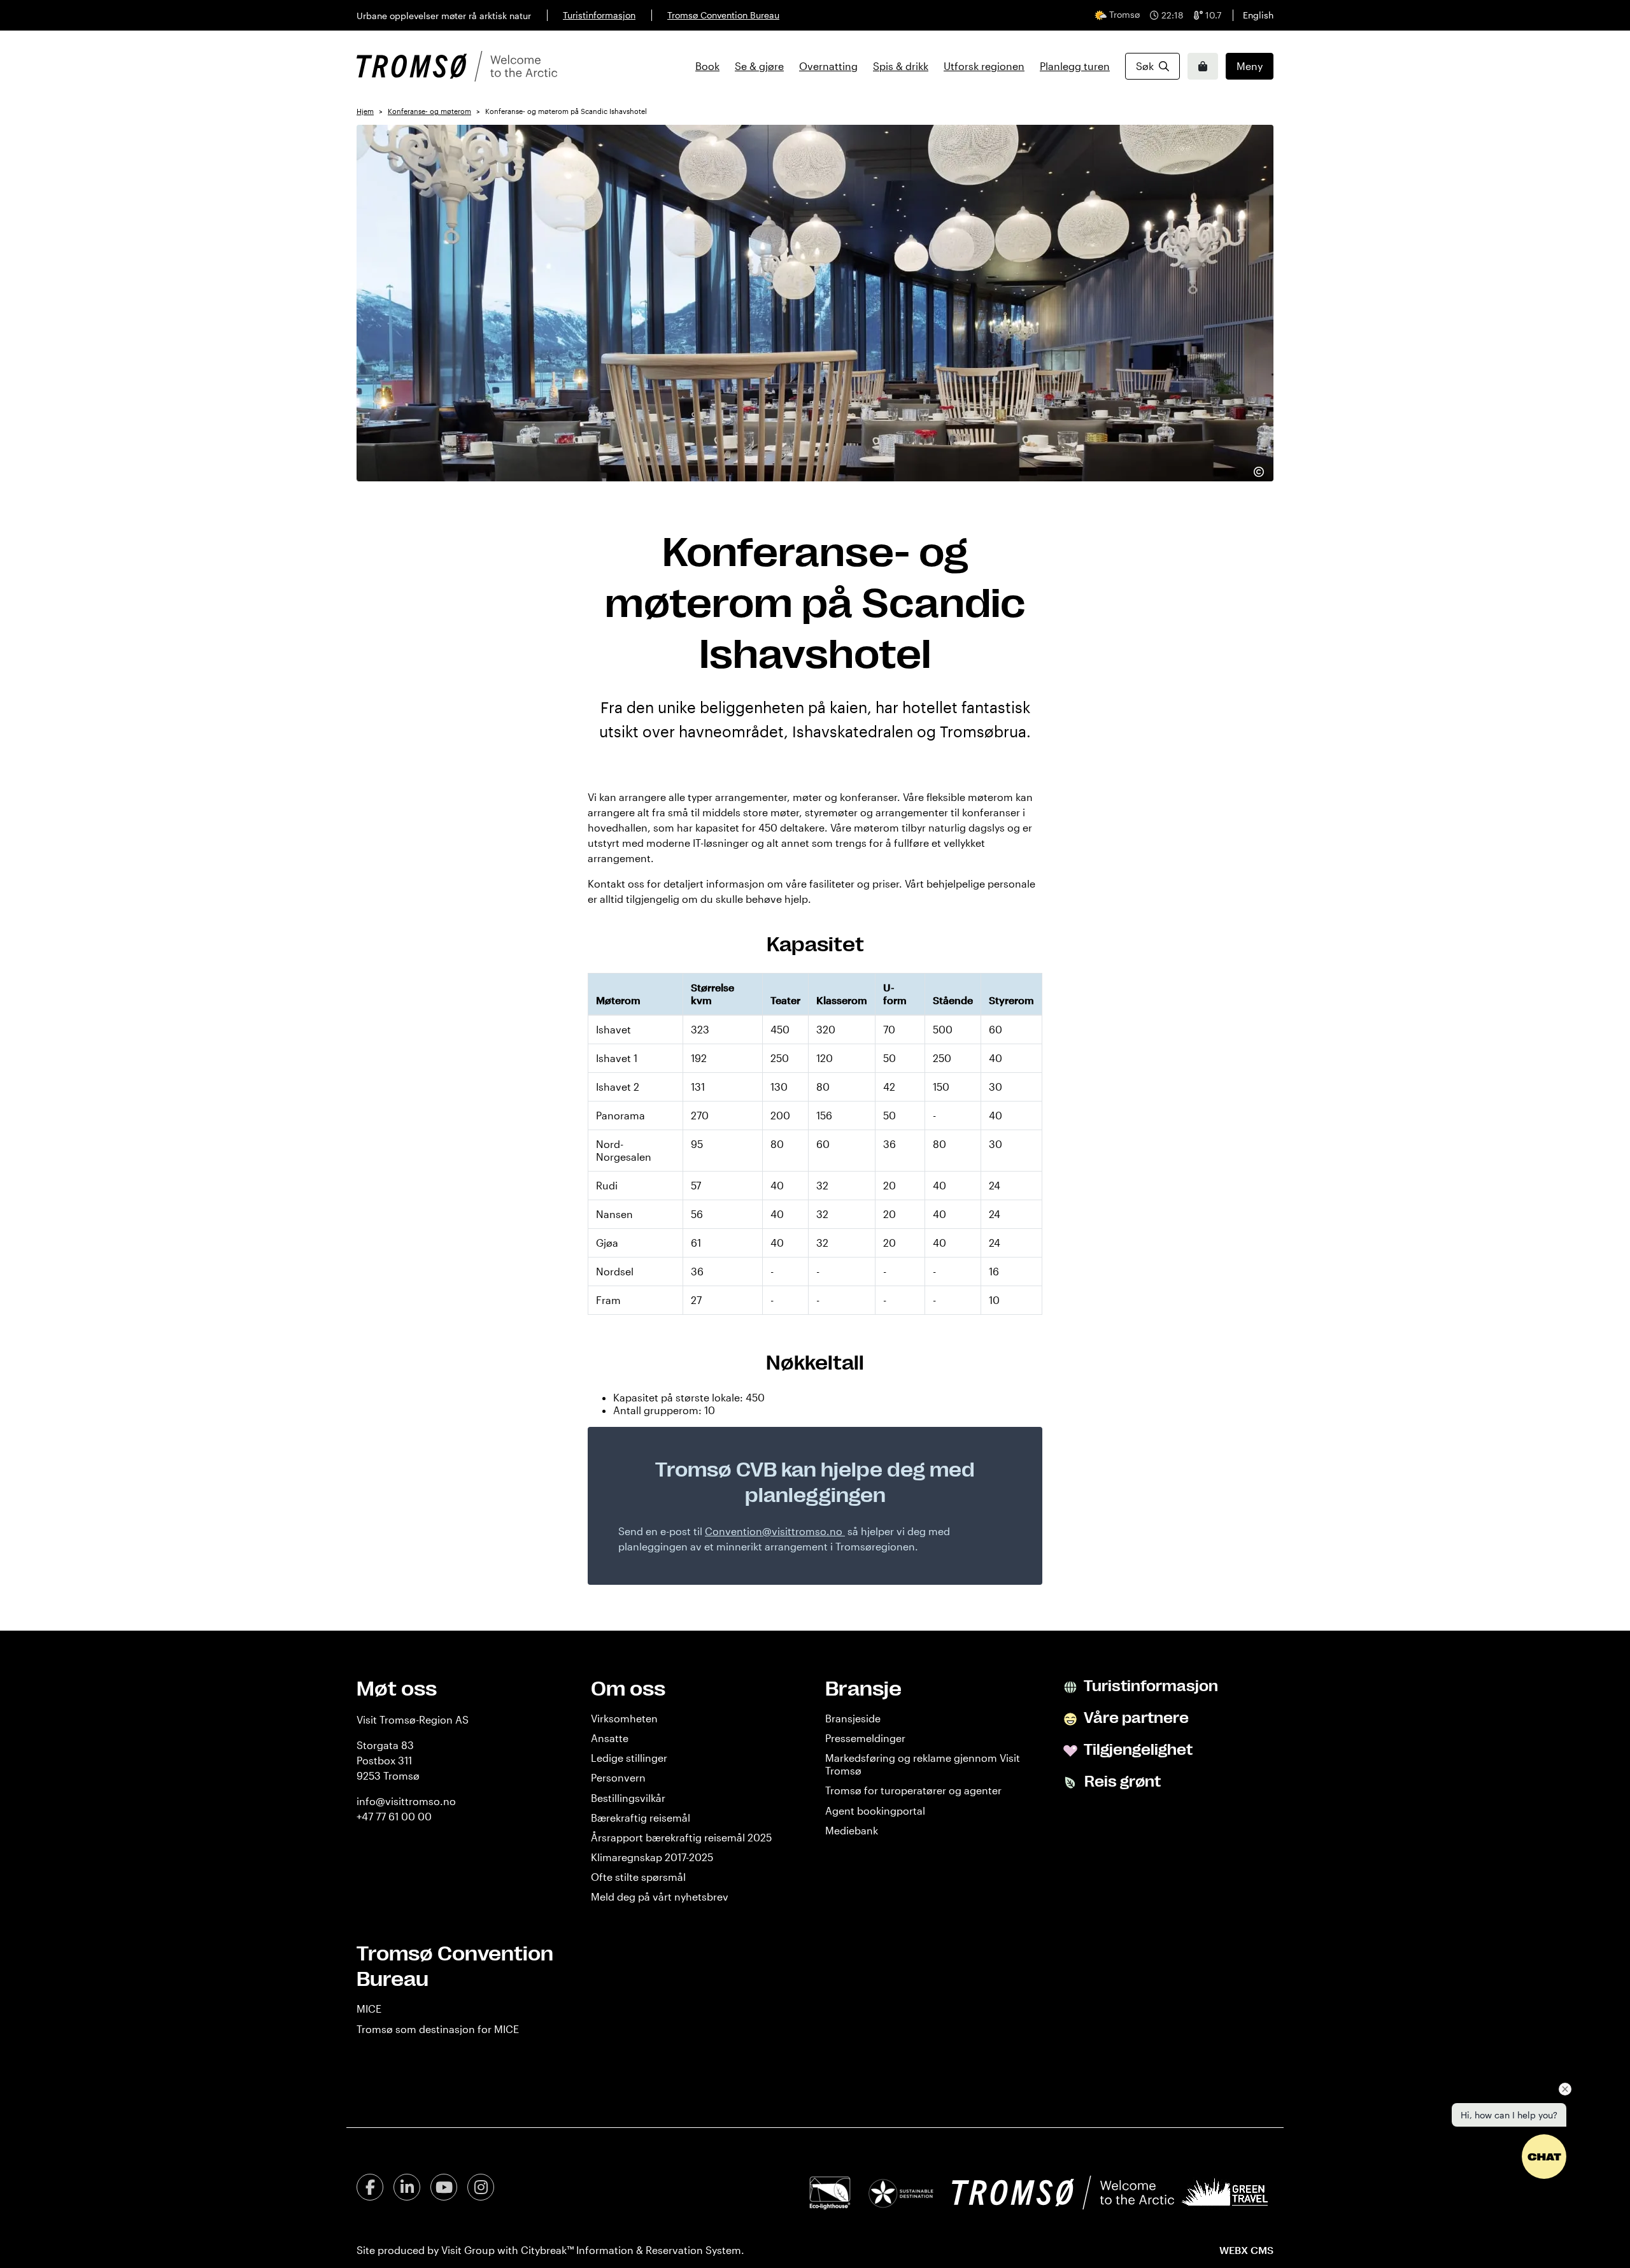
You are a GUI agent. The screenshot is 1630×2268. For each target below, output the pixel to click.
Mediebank (852, 1830)
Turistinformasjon (599, 15)
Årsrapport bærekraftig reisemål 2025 (681, 1837)
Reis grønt (1121, 1782)
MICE (369, 2009)
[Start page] (457, 66)
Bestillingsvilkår (628, 1798)
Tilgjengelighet (1137, 1750)
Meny (1250, 66)
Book (707, 66)
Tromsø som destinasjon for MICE (438, 2029)
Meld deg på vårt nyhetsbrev (660, 1896)
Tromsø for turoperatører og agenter (913, 1790)
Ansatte (610, 1738)
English (1258, 15)
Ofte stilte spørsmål (638, 1877)
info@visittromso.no (406, 1801)
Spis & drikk (901, 66)
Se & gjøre (759, 66)
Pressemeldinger (865, 1738)
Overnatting (828, 66)
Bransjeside (853, 1718)
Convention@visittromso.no (774, 1531)
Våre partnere (1135, 1718)
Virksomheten (624, 1718)
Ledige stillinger (629, 1758)
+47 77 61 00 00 (394, 1816)
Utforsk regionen (984, 66)
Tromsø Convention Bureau (723, 15)
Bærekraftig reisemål (641, 1818)
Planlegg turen (1075, 66)
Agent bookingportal (875, 1811)
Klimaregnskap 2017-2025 (652, 1857)
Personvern (618, 1777)
